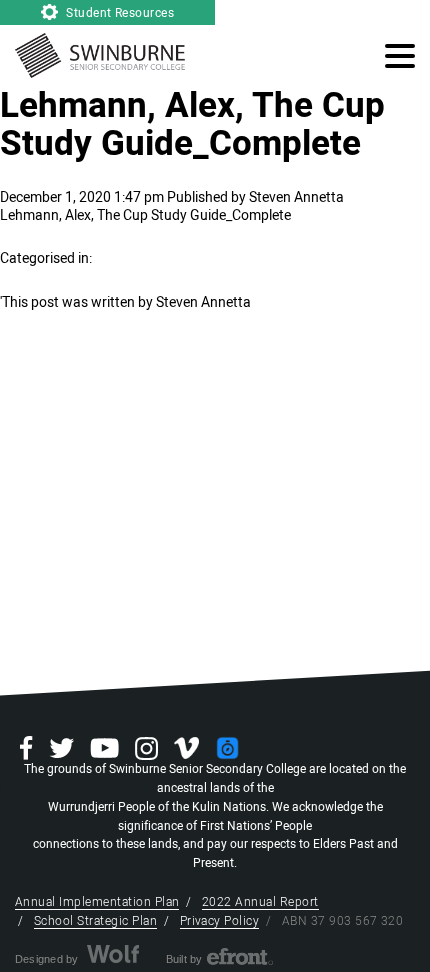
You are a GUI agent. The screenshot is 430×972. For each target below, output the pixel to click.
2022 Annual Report (260, 902)
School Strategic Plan (95, 921)
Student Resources (119, 13)
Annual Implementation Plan (97, 902)
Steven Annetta (296, 197)
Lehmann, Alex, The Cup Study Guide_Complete (192, 125)
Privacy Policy (220, 921)
